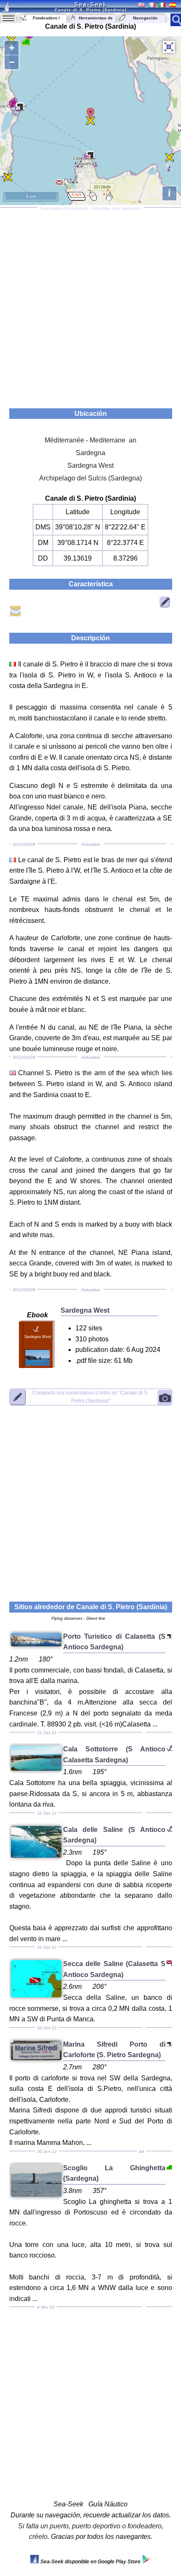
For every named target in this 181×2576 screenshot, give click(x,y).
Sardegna (90, 453)
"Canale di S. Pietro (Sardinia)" (90, 1397)
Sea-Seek (90, 4)
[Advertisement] (90, 305)
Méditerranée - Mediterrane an (90, 440)
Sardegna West (90, 465)
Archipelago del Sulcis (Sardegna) (90, 478)
